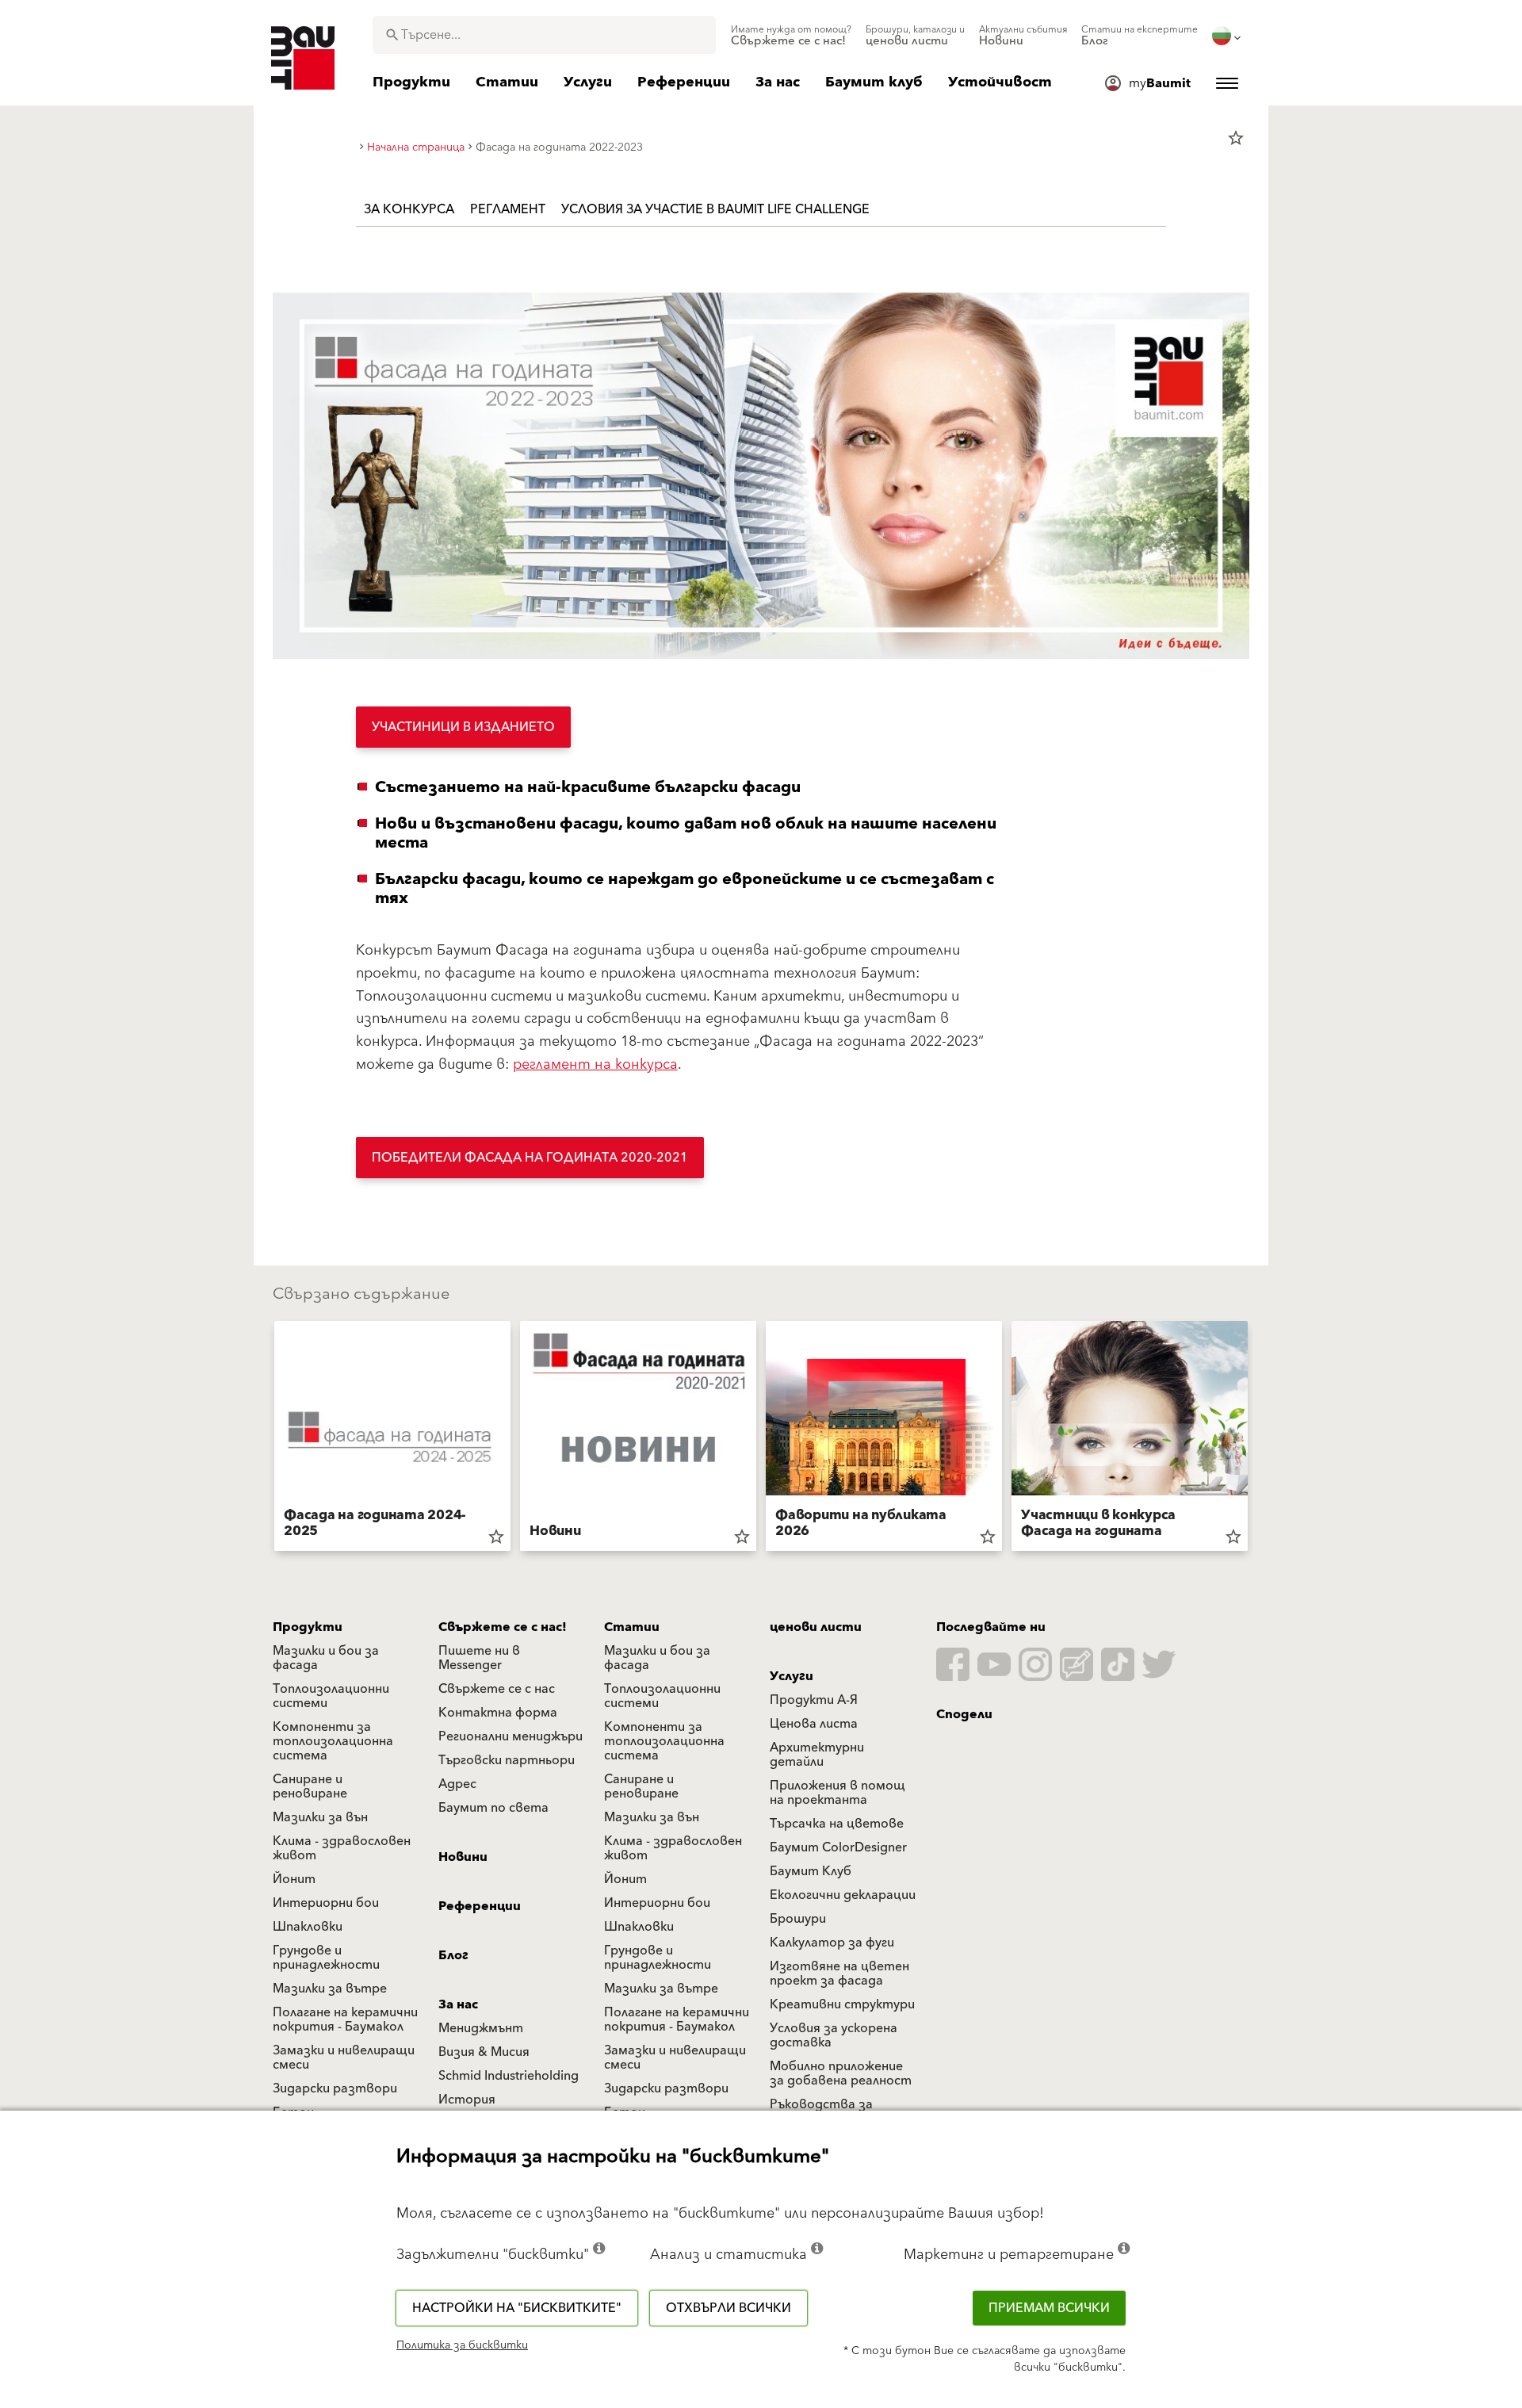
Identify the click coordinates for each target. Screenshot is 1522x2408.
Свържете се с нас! (503, 1627)
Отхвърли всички (728, 2308)
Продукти (308, 1627)
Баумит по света (493, 1808)
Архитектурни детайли (817, 1755)
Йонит (294, 1879)
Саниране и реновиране (310, 1786)
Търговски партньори (507, 1760)
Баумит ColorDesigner (838, 1847)
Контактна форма (498, 1713)
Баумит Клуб (811, 1871)
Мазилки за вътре (330, 1989)
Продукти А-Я (814, 1700)
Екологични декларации (843, 1895)
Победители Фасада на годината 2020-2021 (530, 1158)
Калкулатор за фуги (832, 1943)
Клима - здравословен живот (342, 1848)
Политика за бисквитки (462, 2345)
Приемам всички (1049, 2308)
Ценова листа (814, 1724)
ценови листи (816, 1627)
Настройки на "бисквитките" (517, 2308)
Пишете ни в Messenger (479, 1658)
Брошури (798, 1919)
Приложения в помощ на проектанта (837, 1793)
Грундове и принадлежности (326, 1958)
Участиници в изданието (463, 727)
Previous (268, 1439)
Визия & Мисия (484, 2052)
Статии (632, 1627)
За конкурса (409, 209)
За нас (458, 2004)
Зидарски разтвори (335, 2088)
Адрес (457, 1784)
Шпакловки (308, 1927)
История (467, 2100)
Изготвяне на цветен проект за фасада (839, 1973)
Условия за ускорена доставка (834, 2035)
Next (1254, 1439)
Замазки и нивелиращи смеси (344, 2058)
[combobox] (544, 35)
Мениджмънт (481, 2028)
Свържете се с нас (497, 1689)
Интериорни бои (326, 1903)
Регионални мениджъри (511, 1736)
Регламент (508, 209)
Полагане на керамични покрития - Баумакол (345, 2019)
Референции (480, 1906)
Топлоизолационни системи (331, 1696)
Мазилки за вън (320, 1817)
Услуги (792, 1676)
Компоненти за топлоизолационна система (333, 1741)
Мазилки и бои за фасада (326, 1658)
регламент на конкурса (595, 1064)
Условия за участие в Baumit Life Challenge (715, 209)
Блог (453, 1955)
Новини (463, 1857)
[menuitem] (791, 36)
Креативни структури (842, 2004)
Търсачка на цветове (837, 1824)
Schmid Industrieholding (509, 2076)
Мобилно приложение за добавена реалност (841, 2073)
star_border (1236, 138)
